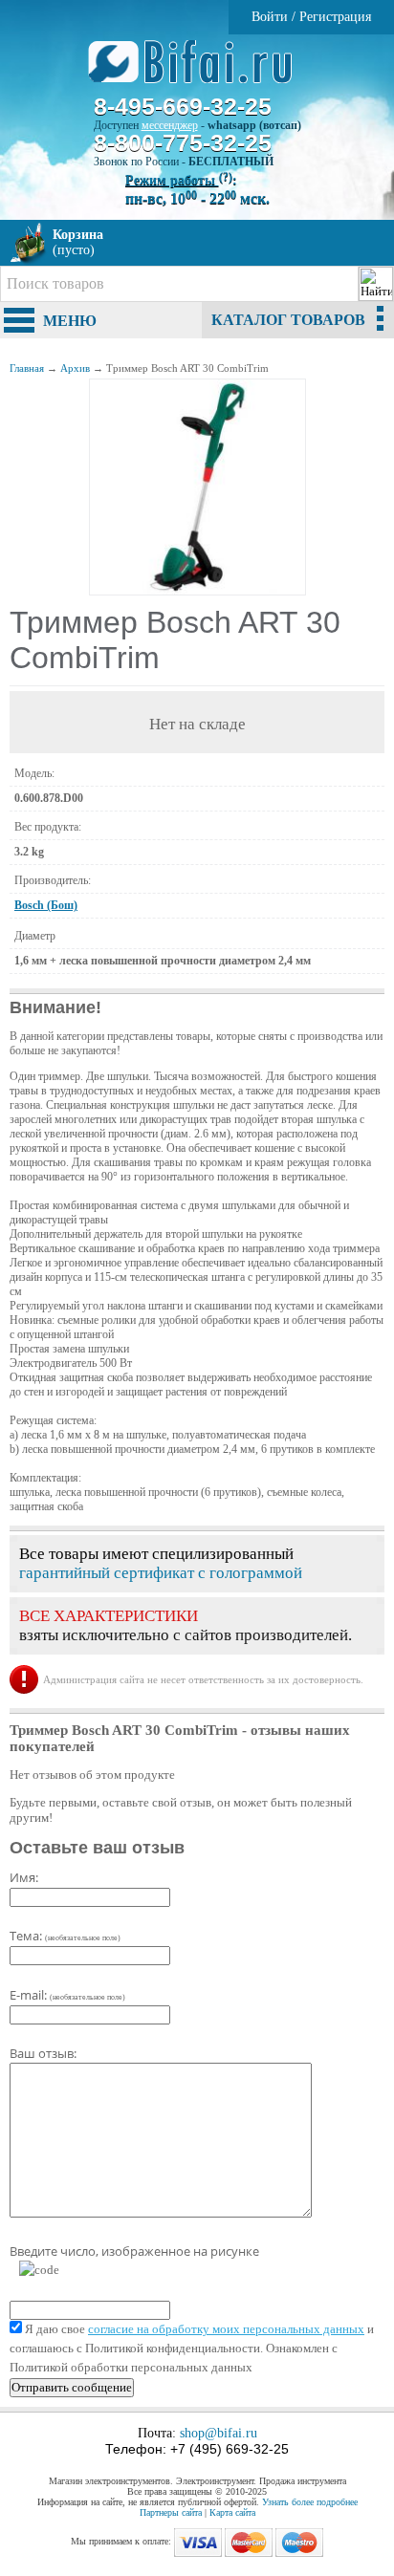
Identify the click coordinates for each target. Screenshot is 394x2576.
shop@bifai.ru (219, 2433)
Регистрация (335, 17)
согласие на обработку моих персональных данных (226, 2329)
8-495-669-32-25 (183, 106)
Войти (270, 17)
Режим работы (179, 180)
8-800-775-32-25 (183, 142)
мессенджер (170, 125)
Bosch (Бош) (46, 905)
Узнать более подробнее (310, 2502)
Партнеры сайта (171, 2512)
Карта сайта (232, 2512)
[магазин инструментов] (197, 72)
